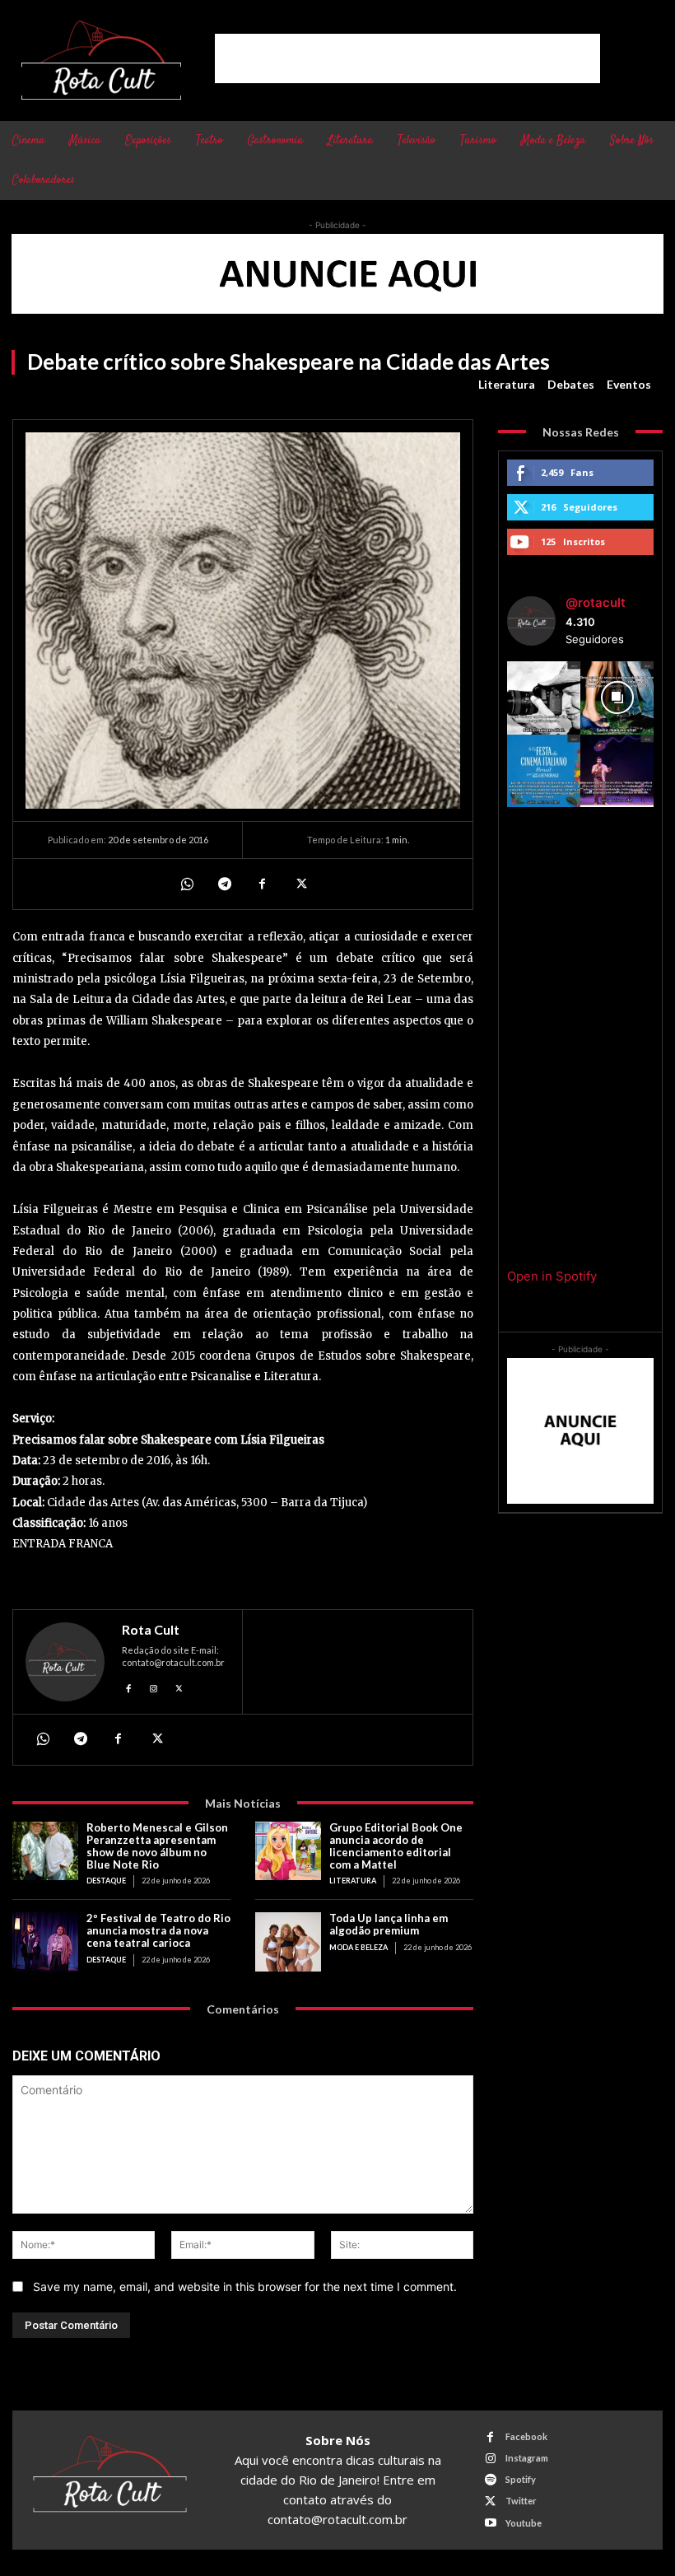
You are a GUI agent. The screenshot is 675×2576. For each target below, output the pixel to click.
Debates (571, 384)
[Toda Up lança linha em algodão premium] (288, 1942)
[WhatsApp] (186, 884)
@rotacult (596, 602)
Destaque (106, 1881)
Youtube (524, 2523)
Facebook (526, 2436)
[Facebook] (262, 884)
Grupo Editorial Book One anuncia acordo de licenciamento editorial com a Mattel (396, 1846)
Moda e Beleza (358, 1947)
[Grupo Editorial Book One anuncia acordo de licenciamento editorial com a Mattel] (288, 1851)
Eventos (629, 384)
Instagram (527, 2458)
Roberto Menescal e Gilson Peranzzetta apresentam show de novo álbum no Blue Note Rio (157, 1846)
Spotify (521, 2479)
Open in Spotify (552, 1276)
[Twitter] (300, 884)
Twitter (521, 2501)
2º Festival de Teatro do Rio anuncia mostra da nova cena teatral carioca (158, 1930)
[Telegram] (224, 884)
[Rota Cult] (65, 1662)
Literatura (507, 384)
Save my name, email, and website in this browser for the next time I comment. (245, 2287)
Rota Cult (151, 1630)
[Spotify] (490, 2480)
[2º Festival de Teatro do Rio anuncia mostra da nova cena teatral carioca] (45, 1942)
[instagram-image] (544, 698)
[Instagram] (154, 1686)
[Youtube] (490, 2523)
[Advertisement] (407, 58)
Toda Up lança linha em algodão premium (389, 1924)
